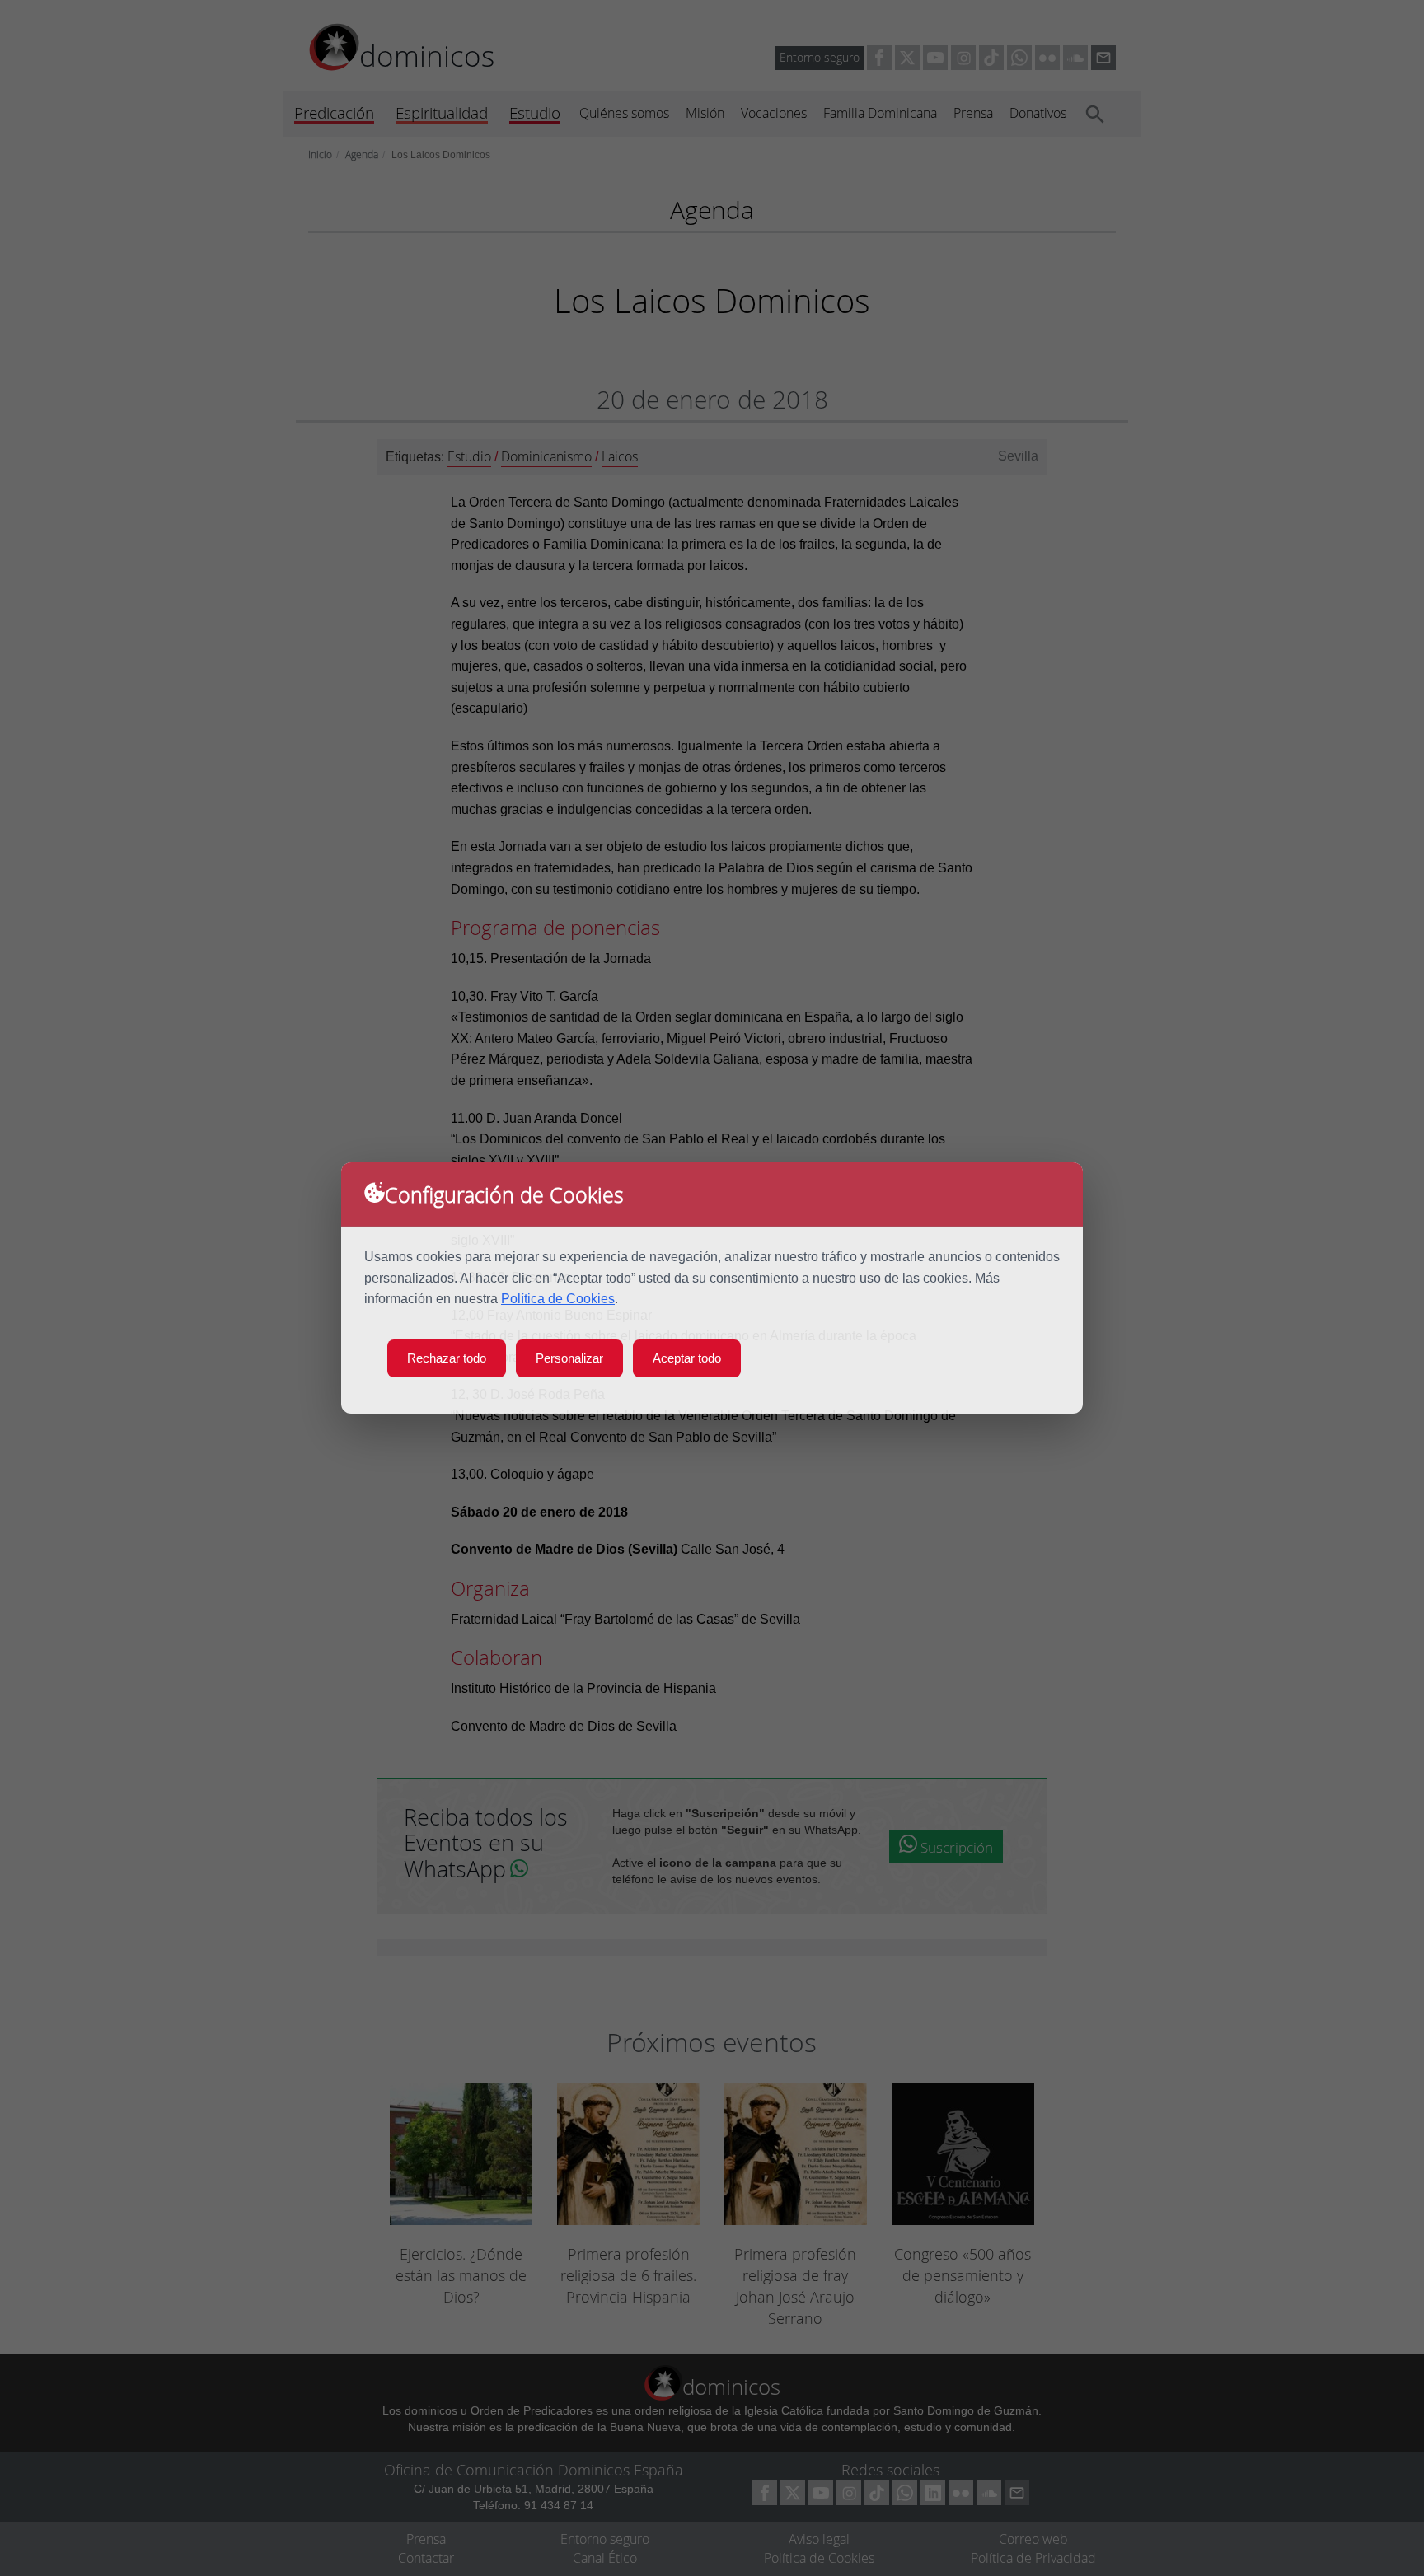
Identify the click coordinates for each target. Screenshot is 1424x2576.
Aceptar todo (687, 1358)
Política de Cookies (558, 1299)
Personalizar (569, 1358)
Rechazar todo (447, 1358)
